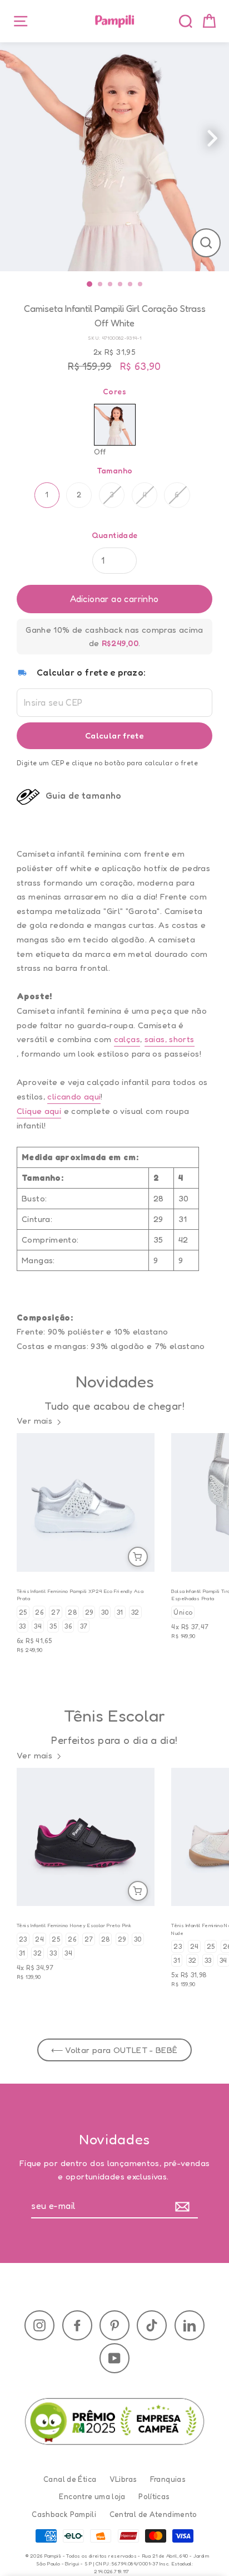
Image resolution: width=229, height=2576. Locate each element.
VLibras (123, 2479)
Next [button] (223, 141)
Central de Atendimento (153, 2515)
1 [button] (91, 284)
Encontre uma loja (92, 2497)
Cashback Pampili (64, 2515)
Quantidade (115, 535)
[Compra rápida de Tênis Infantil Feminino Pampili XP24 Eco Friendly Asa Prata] (138, 1557)
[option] (114, 157)
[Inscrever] (185, 2207)
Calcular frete (114, 735)
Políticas (154, 2497)
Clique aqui (39, 1111)
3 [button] (112, 285)
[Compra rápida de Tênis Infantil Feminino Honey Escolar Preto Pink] (138, 1891)
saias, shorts (170, 1039)
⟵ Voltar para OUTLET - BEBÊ (114, 2050)
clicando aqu (73, 1096)
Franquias (168, 2479)
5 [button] (132, 285)
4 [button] (122, 285)
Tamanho (115, 470)
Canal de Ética (70, 2479)
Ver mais (34, 1421)
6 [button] (142, 285)
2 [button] (102, 285)
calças (127, 1039)
